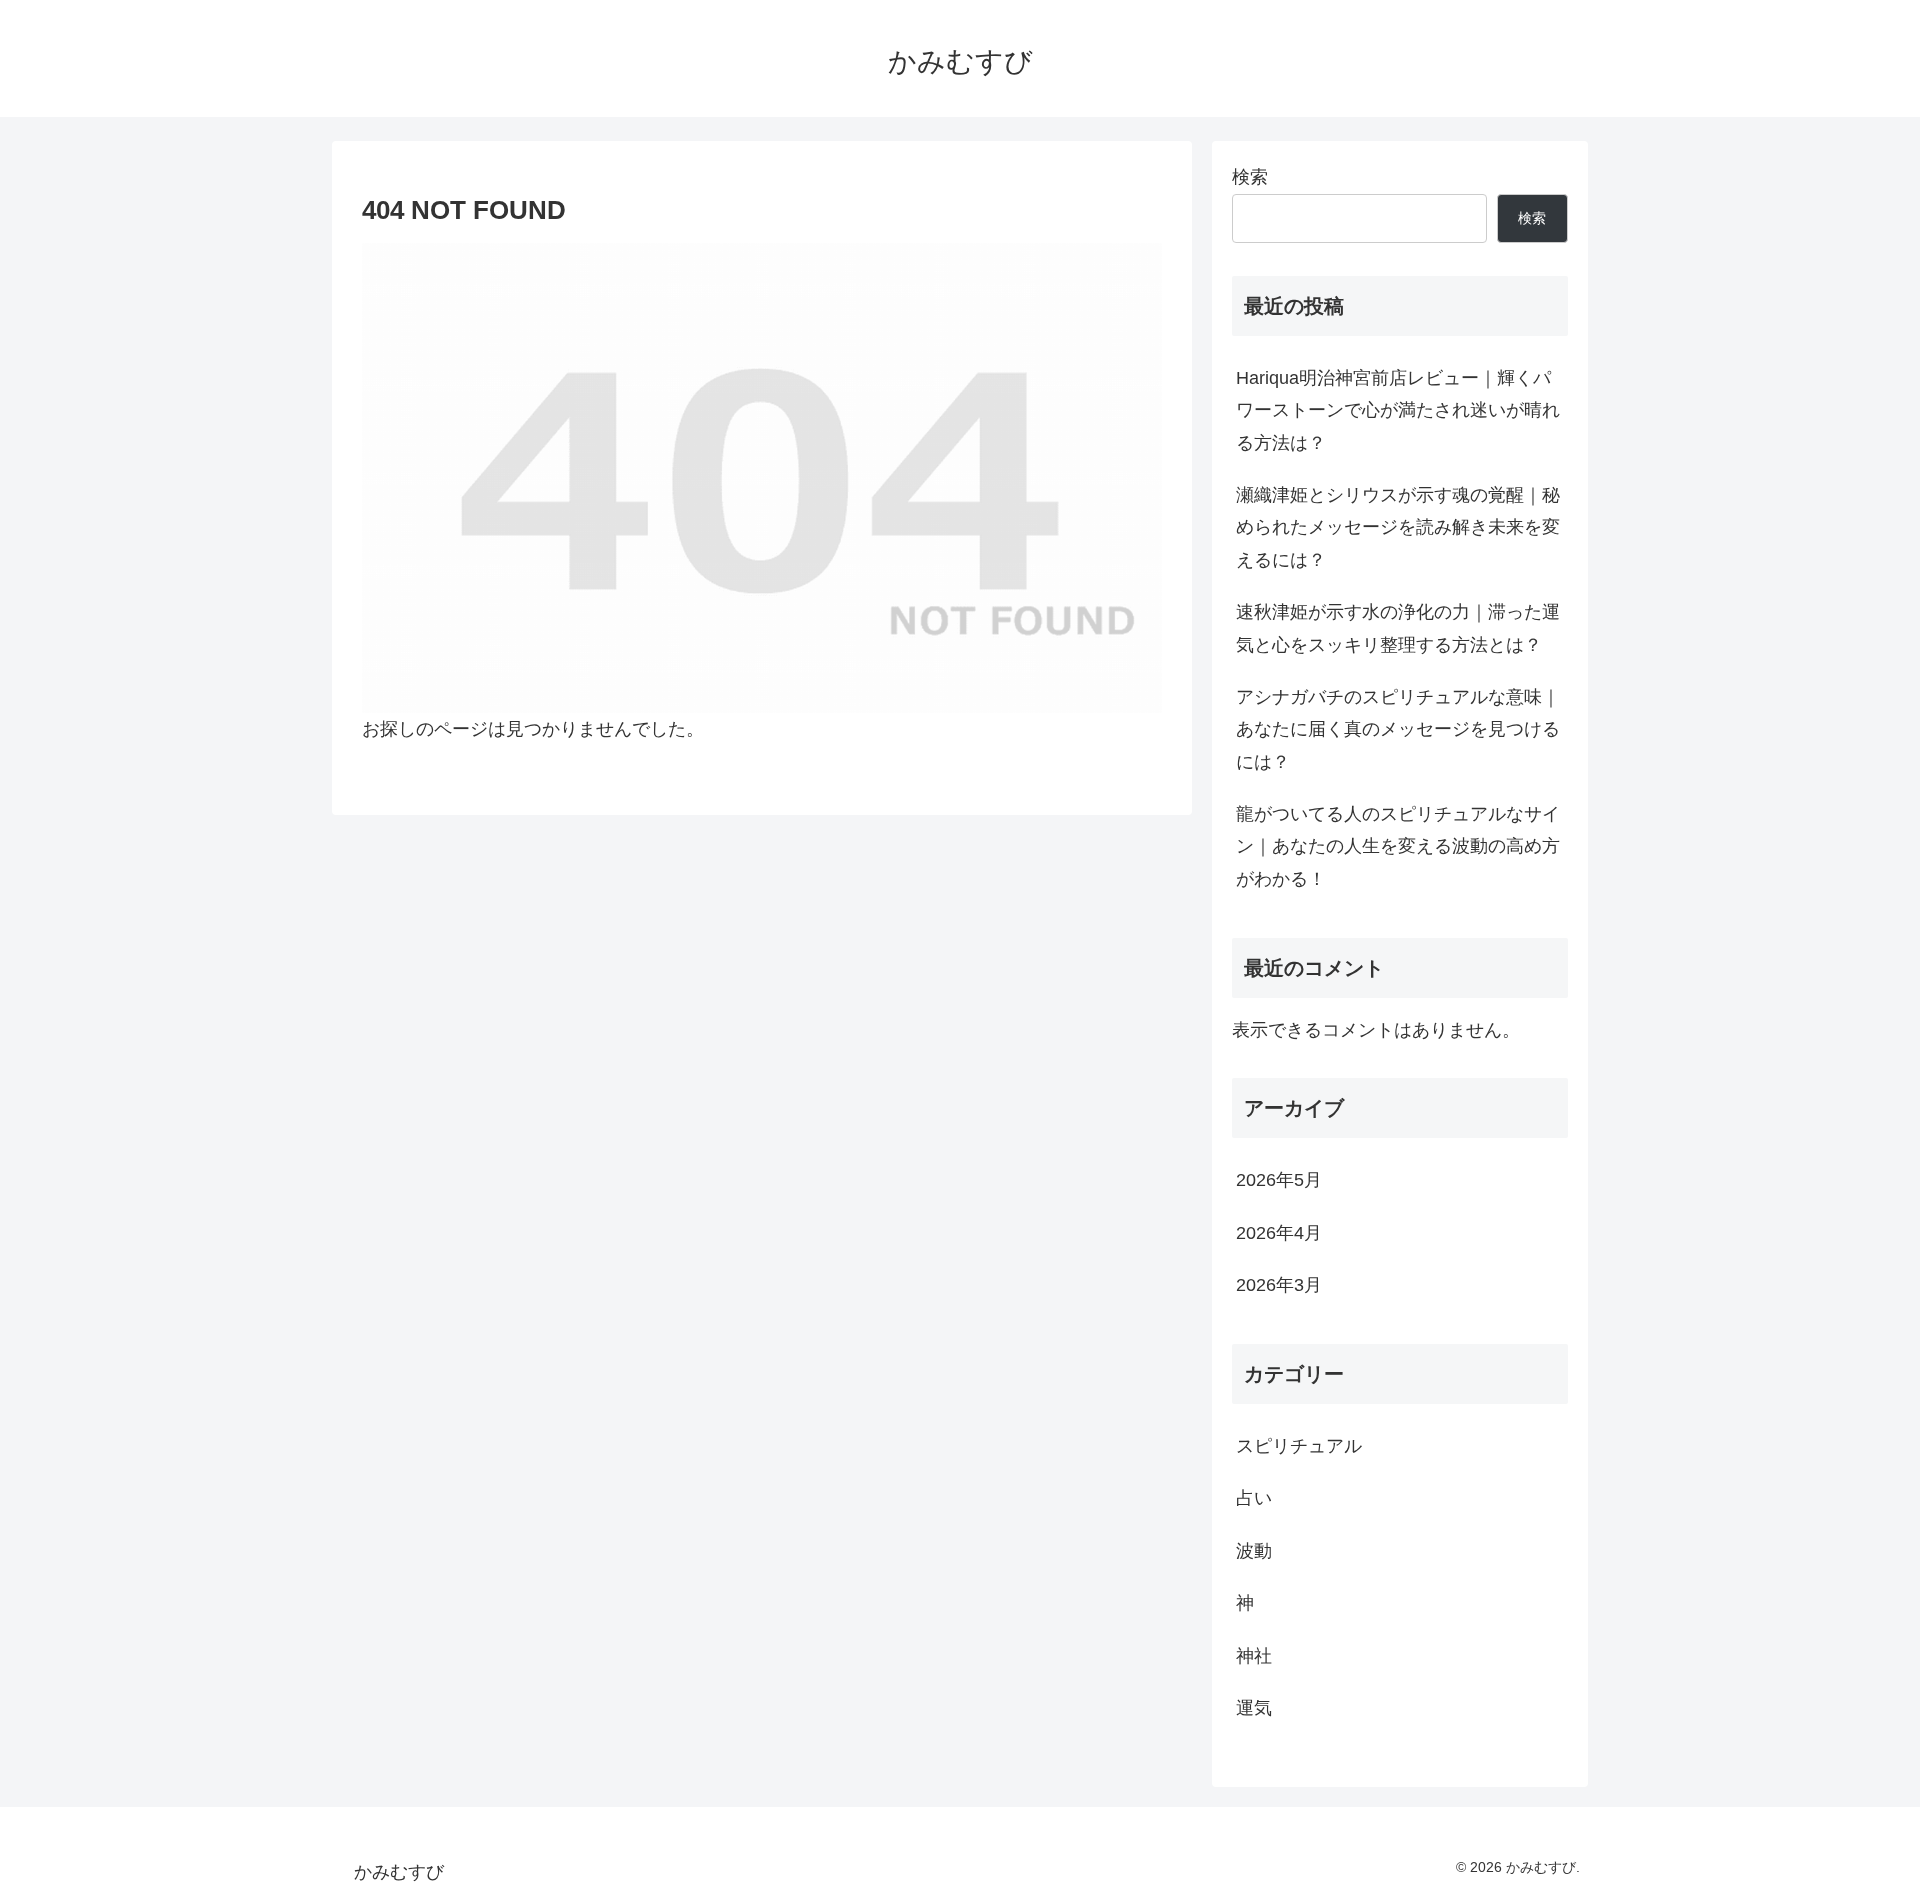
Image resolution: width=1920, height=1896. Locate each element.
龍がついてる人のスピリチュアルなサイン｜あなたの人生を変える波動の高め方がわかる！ (1398, 846)
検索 (1250, 177)
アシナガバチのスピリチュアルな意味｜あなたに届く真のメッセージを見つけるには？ (1398, 729)
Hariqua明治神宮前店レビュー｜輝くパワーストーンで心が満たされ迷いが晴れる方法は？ (1398, 410)
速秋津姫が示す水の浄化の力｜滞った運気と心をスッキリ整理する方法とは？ (1398, 628)
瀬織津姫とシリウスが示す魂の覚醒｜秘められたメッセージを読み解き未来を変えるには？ (1398, 527)
